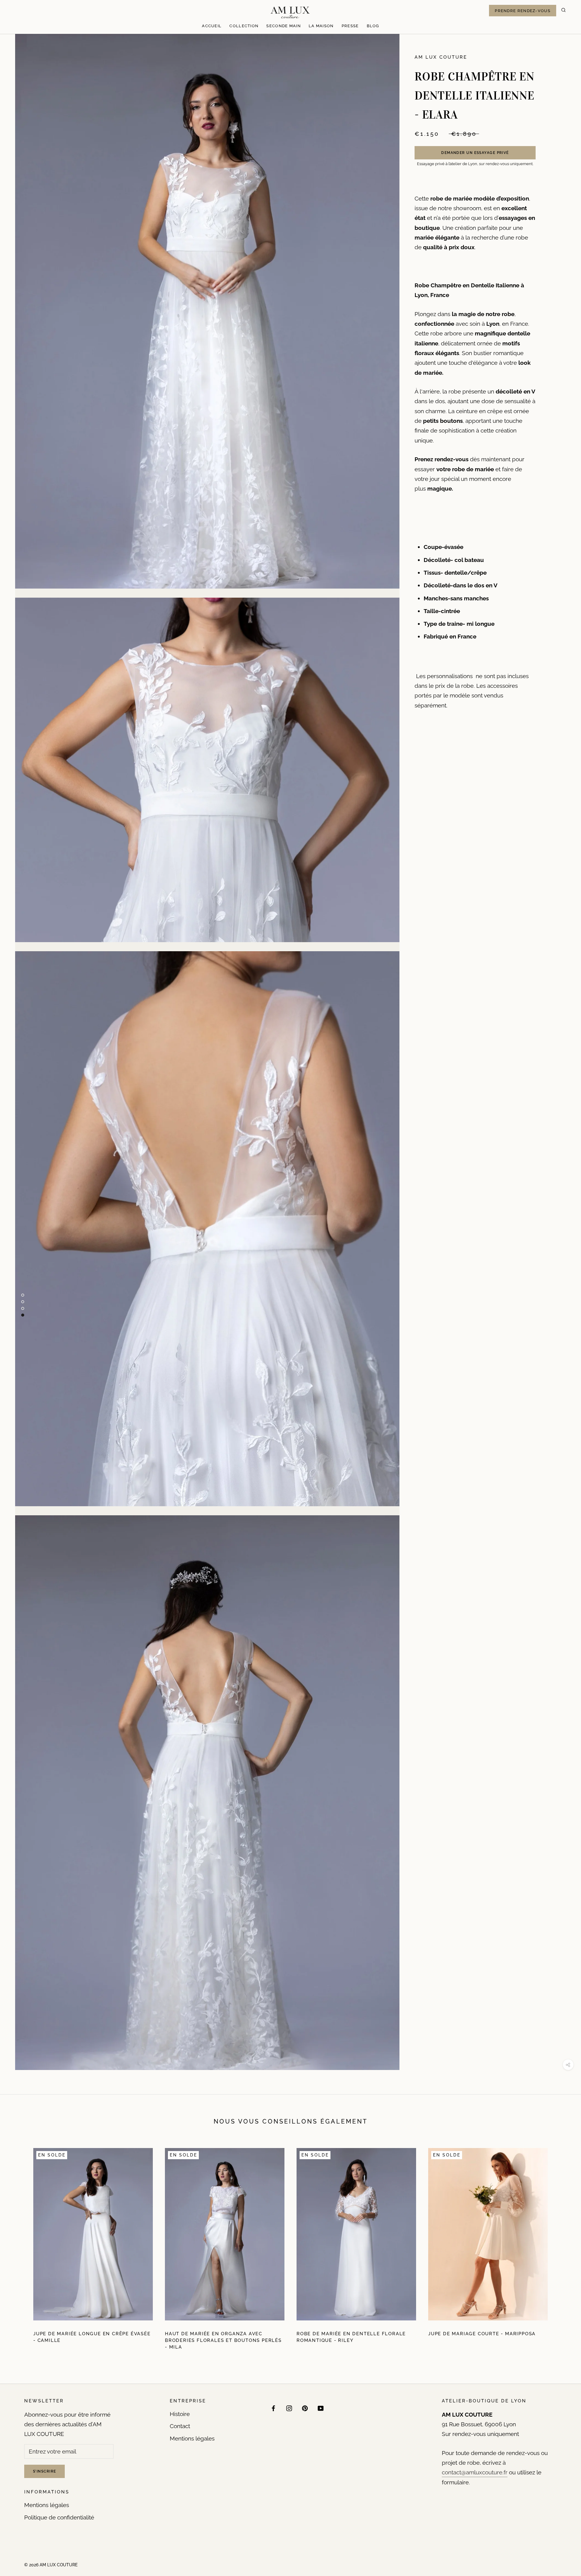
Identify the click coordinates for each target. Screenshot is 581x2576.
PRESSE (350, 26)
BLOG (373, 26)
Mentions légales (47, 2505)
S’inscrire (44, 2471)
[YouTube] (321, 2408)
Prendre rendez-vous (523, 11)
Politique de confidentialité (59, 2517)
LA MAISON (321, 26)
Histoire (180, 2414)
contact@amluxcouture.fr (475, 2472)
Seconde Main (284, 26)
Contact (180, 2426)
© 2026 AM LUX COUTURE (51, 2565)
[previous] (19, 2247)
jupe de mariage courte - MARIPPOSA (482, 2334)
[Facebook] (273, 2408)
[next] (562, 2247)
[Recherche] (563, 11)
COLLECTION (244, 26)
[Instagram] (289, 2408)
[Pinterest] (305, 2408)
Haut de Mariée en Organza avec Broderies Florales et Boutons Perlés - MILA (223, 2340)
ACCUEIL (212, 26)
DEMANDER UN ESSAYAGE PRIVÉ (475, 152)
